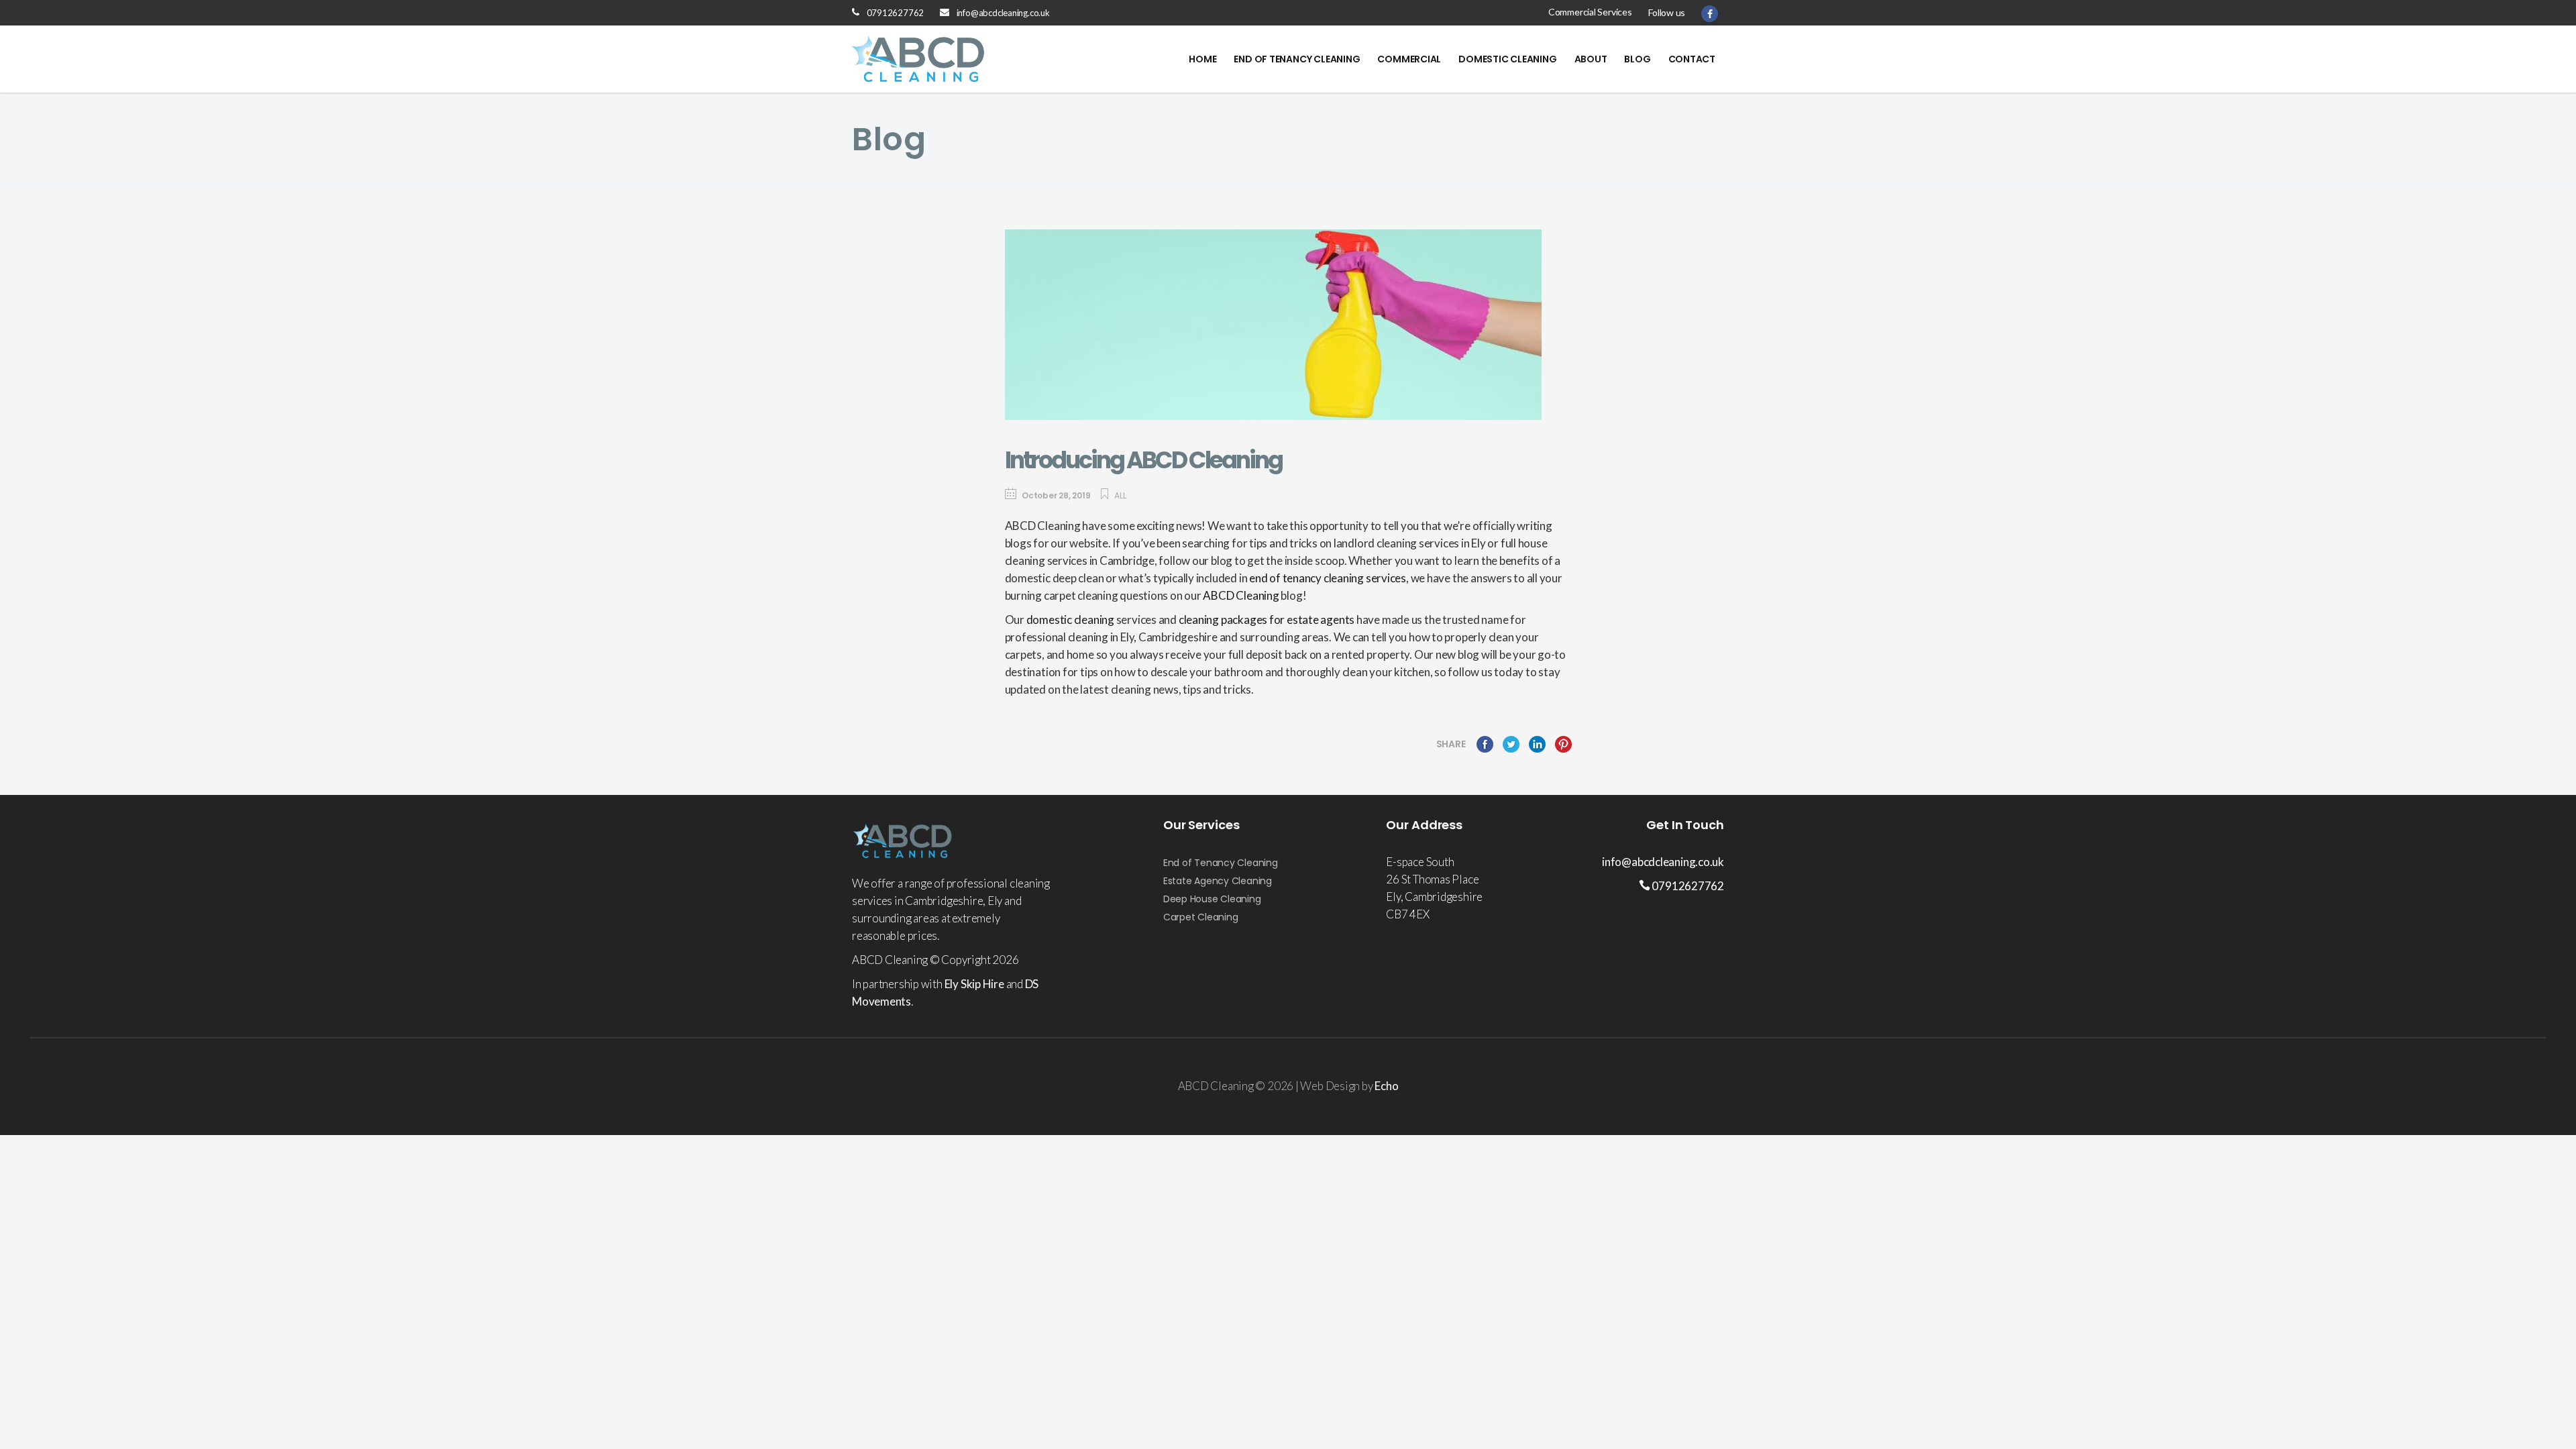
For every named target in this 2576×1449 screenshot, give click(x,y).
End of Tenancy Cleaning (1221, 863)
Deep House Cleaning (1212, 899)
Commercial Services (1590, 12)
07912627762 (896, 13)
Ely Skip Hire (974, 984)
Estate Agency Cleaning (1218, 881)
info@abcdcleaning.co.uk (1003, 13)
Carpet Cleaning (1201, 917)
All (1120, 495)
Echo (1386, 1086)
